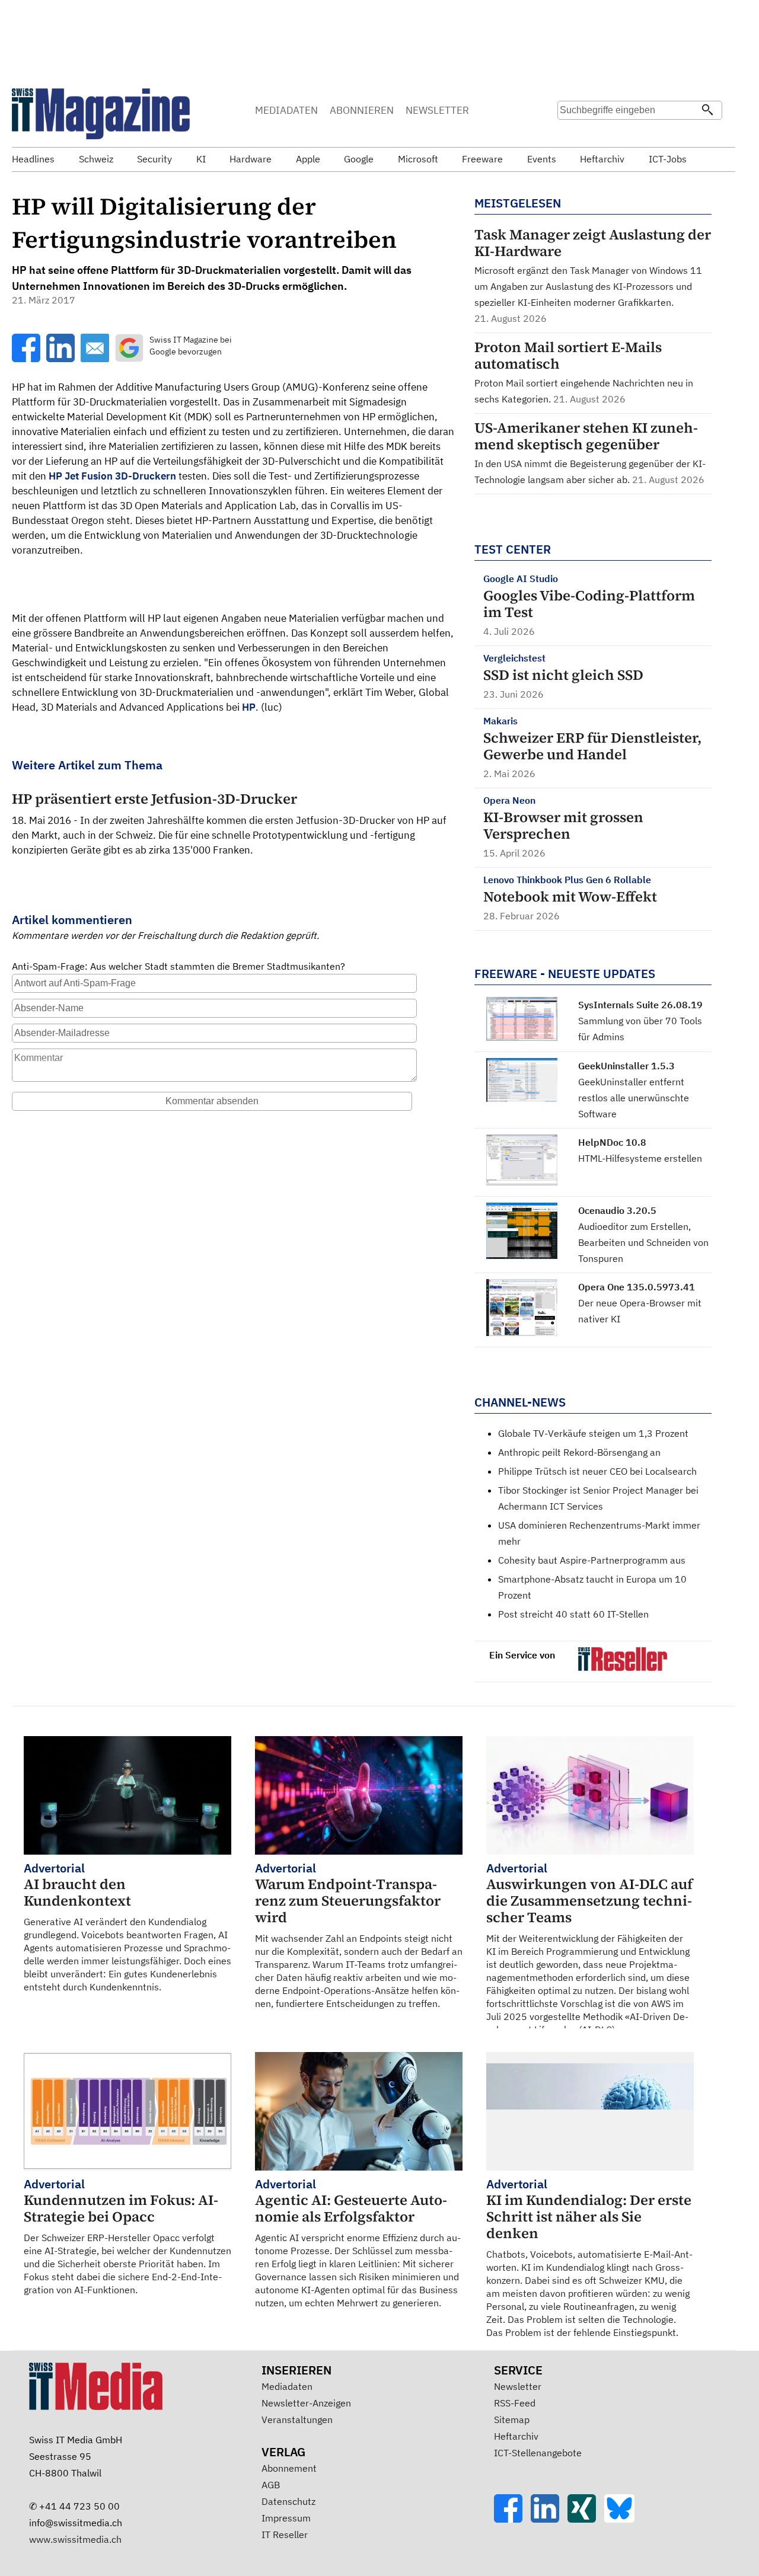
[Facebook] (512, 2519)
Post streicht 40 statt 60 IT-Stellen (573, 1614)
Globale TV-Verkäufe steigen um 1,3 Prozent (593, 1433)
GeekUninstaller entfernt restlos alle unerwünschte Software (634, 1098)
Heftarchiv (516, 2436)
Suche (570, 133)
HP (249, 707)
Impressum (286, 2518)
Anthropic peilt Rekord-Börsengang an (579, 1452)
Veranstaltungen (297, 2420)
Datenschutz (288, 2501)
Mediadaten (287, 2386)
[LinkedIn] (549, 2519)
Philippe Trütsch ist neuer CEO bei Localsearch (597, 1471)
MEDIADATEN (286, 110)
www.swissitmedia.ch (75, 2539)
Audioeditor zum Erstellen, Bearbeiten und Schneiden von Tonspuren (643, 1242)
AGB (271, 2485)
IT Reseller (285, 2535)
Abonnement (289, 2468)
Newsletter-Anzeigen (306, 2403)
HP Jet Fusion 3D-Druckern (112, 476)
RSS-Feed (515, 2403)
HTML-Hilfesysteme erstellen (640, 1158)
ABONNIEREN (362, 110)
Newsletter (518, 2386)
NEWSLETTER (437, 110)
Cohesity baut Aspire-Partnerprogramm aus (592, 1560)
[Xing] (586, 2519)
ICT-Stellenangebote (538, 2453)
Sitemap (512, 2420)
